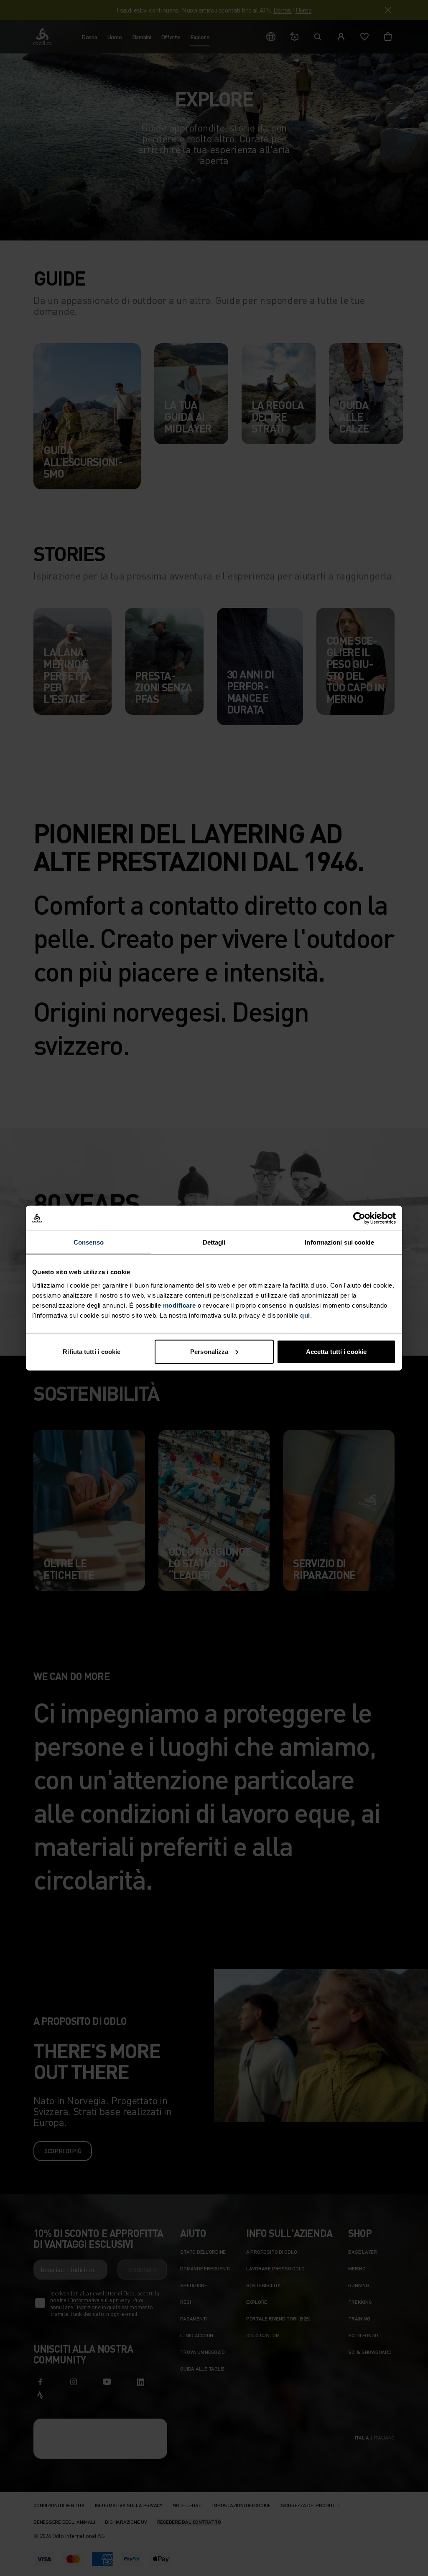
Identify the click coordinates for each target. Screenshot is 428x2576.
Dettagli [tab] (214, 1242)
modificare (180, 1305)
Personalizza (209, 1351)
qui (305, 1315)
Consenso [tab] (89, 1242)
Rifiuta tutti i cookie (92, 1351)
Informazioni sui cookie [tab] (339, 1242)
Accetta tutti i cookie (336, 1351)
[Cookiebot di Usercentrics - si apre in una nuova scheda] (359, 1218)
